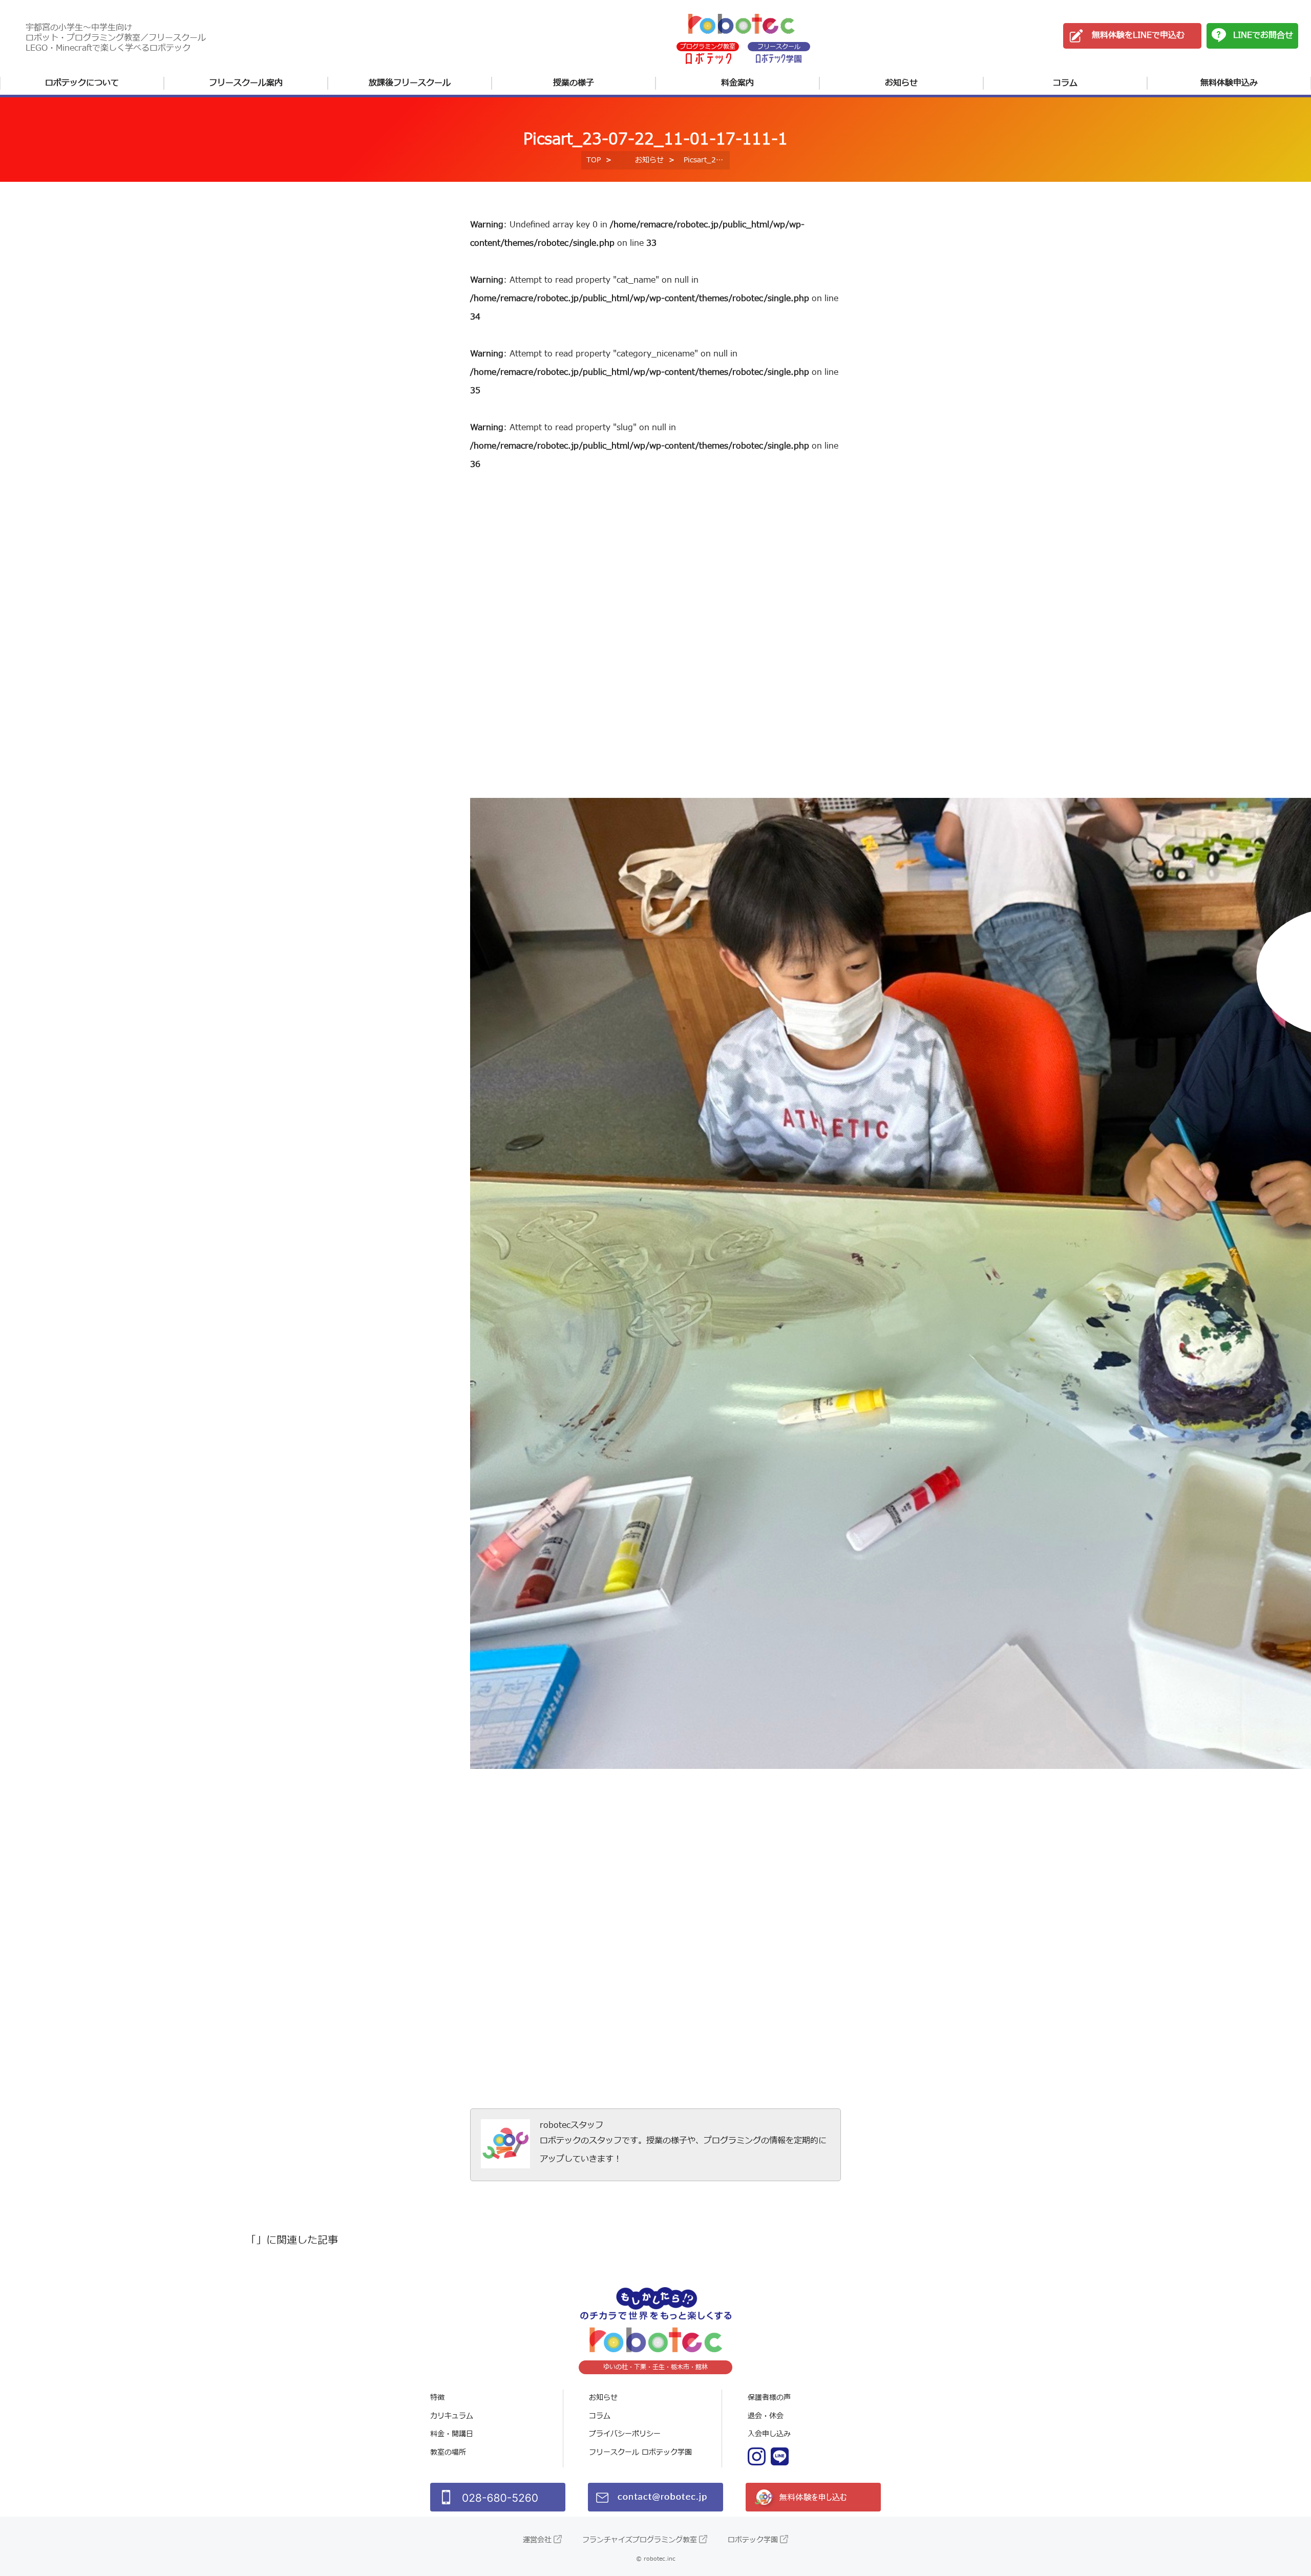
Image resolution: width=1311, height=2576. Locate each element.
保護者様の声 (769, 2398)
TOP (594, 160)
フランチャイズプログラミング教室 (640, 2540)
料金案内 (737, 83)
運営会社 (537, 2540)
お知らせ (901, 83)
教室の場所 (448, 2452)
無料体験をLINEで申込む (1138, 35)
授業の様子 (574, 83)
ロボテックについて (82, 83)
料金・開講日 (452, 2434)
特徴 (437, 2398)
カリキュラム (452, 2416)
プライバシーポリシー (625, 2434)
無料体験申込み (1229, 83)
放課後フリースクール (410, 83)
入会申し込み (769, 2434)
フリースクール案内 (246, 83)
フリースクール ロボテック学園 (640, 2452)
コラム (1065, 83)
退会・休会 (766, 2416)
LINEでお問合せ (1263, 35)
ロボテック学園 (753, 2540)
